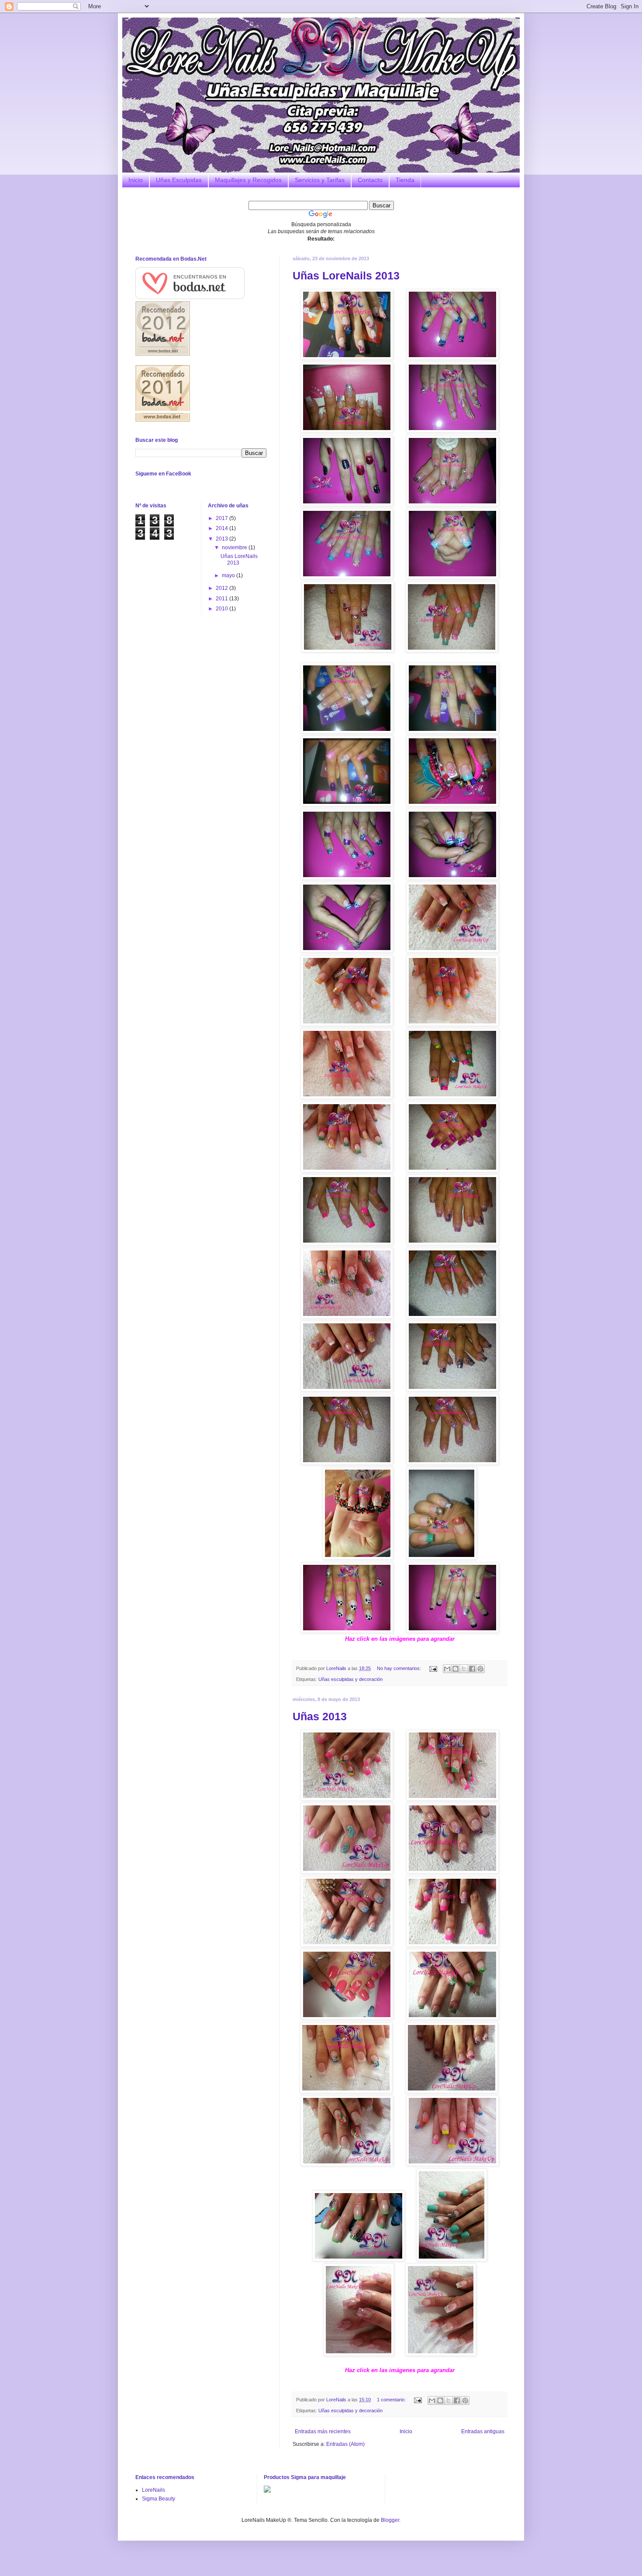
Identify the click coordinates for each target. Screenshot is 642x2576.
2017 (223, 518)
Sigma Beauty (159, 2499)
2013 (223, 539)
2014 (223, 528)
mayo (229, 575)
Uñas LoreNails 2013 (346, 276)
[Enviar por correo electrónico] (447, 1669)
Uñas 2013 (320, 1716)
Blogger (390, 2520)
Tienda (405, 180)
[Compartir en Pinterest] (480, 1669)
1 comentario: (392, 2400)
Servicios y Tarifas (320, 180)
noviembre (235, 548)
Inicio (136, 180)
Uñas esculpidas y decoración (350, 1679)
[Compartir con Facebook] (472, 1669)
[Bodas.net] (190, 297)
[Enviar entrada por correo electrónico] (433, 1668)
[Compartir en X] (464, 1669)
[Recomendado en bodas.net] (163, 354)
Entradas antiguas (483, 2431)
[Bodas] (163, 420)
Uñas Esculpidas (179, 180)
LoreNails (154, 2490)
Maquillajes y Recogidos (248, 180)
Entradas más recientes (323, 2431)
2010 (223, 609)
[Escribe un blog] (456, 1669)
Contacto (370, 180)
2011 (223, 599)
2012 (223, 588)
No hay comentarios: (400, 1668)
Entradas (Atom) (345, 2444)
